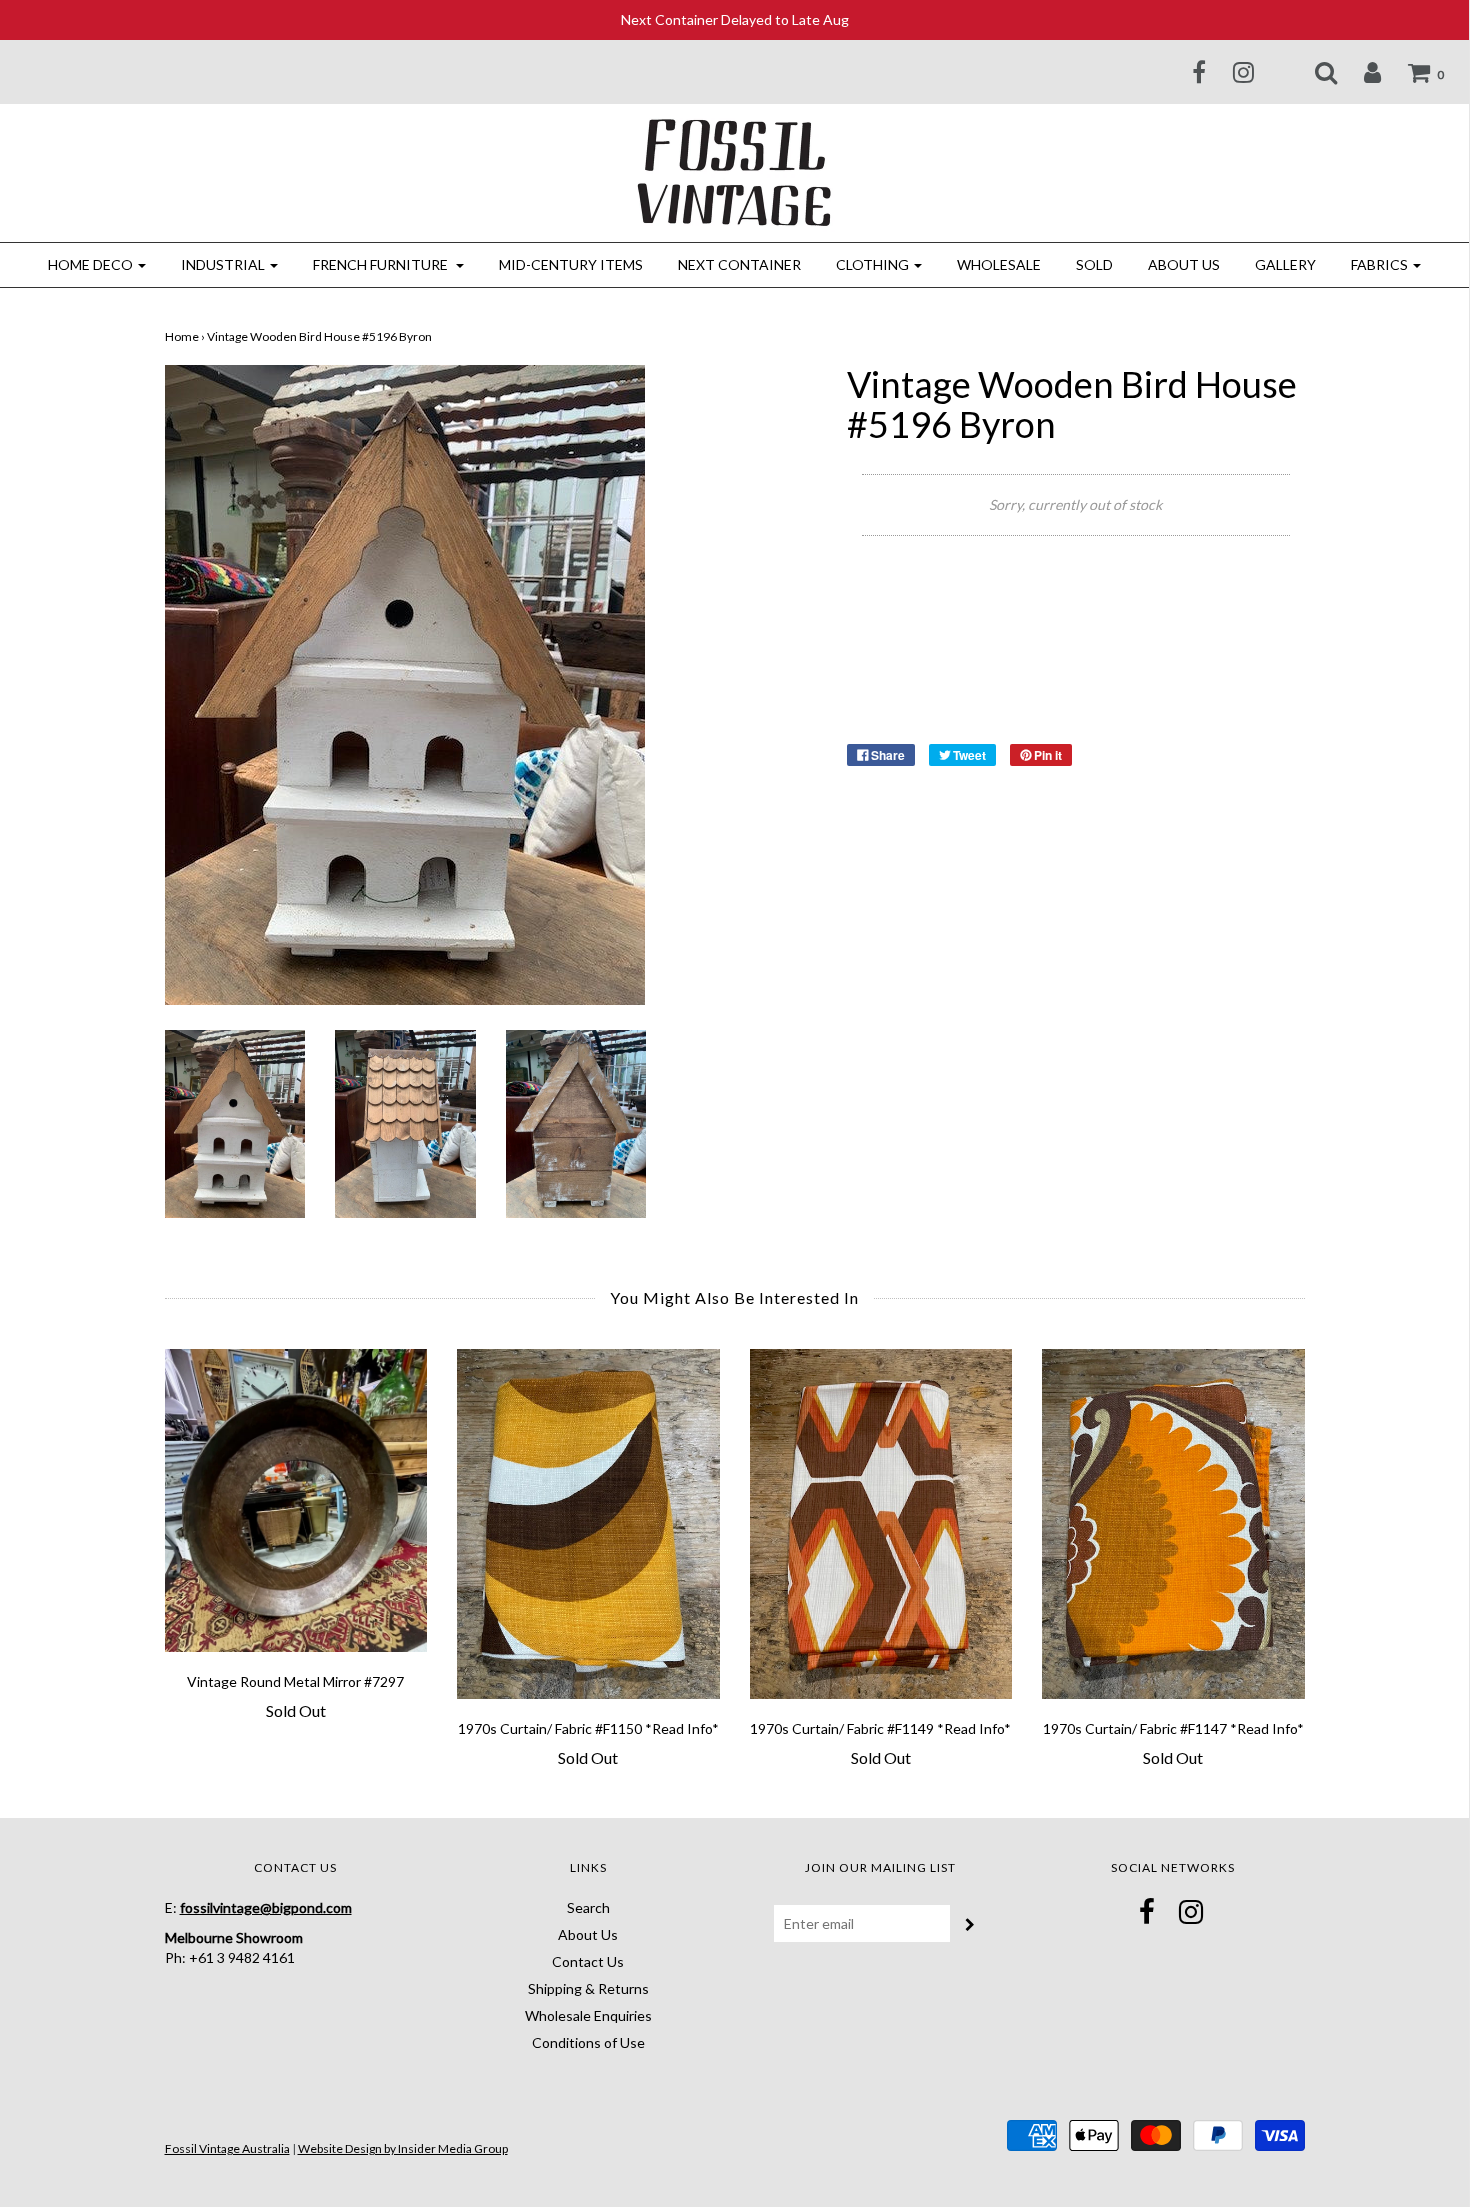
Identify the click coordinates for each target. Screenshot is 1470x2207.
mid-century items (571, 264)
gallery (1285, 264)
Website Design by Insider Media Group (403, 2148)
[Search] (1313, 72)
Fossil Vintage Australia (227, 2148)
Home (182, 336)
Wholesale (999, 264)
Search (588, 1907)
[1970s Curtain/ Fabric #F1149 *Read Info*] (881, 1524)
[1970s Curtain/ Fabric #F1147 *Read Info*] (1173, 1524)
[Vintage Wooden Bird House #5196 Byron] (235, 1121)
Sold (1094, 264)
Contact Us (588, 1961)
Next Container (739, 264)
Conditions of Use (588, 2042)
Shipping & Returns (588, 1988)
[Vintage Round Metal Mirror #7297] (296, 1500)
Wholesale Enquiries (588, 2015)
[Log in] (1360, 72)
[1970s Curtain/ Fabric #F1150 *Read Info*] (588, 1524)
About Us (1184, 264)
